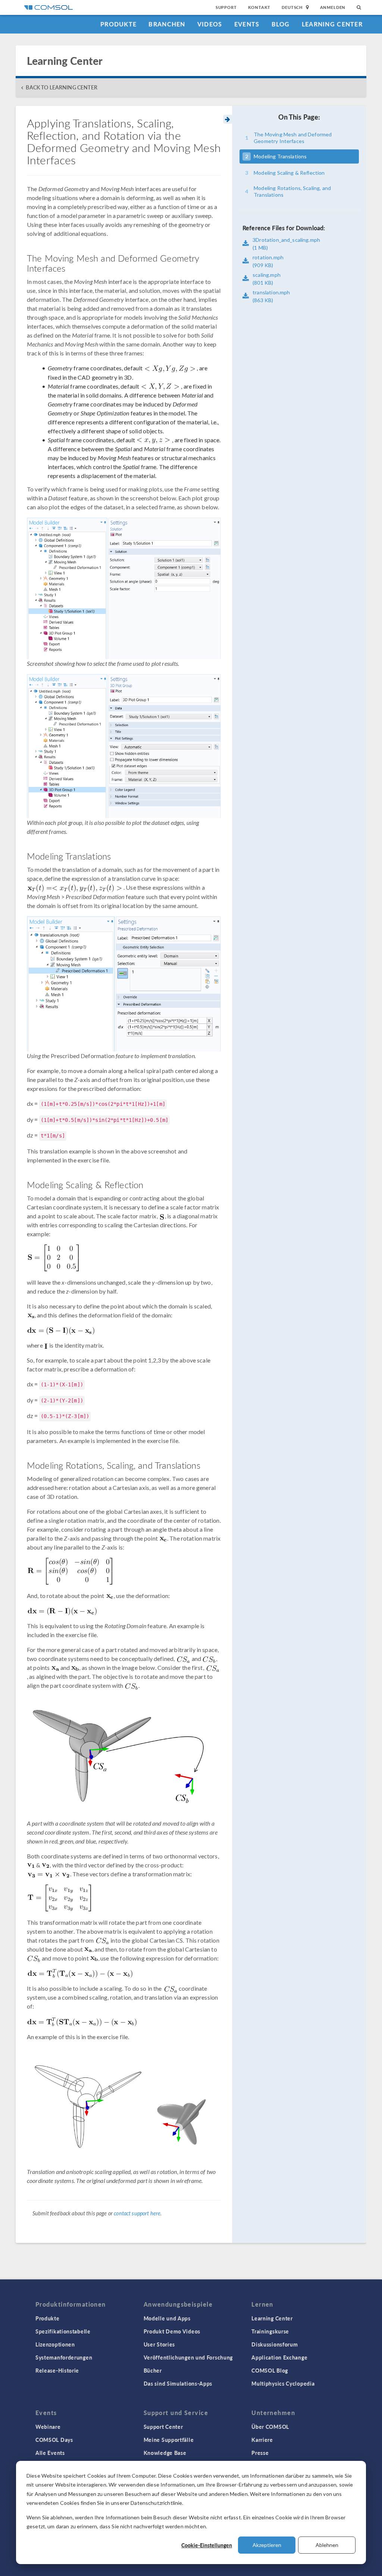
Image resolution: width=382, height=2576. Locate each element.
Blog (281, 24)
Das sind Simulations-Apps (178, 2383)
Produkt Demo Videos (172, 2331)
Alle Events (50, 2453)
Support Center (163, 2427)
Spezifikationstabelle (63, 2331)
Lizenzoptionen (55, 2344)
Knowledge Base (165, 2453)
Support (226, 7)
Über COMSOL (270, 2427)
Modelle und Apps (167, 2318)
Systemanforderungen (64, 2357)
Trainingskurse (270, 2331)
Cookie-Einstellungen (207, 2545)
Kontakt (259, 7)
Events (247, 24)
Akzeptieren (267, 2545)
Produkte (118, 24)
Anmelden (333, 7)
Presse (260, 2453)
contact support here (137, 2213)
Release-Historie (57, 2370)
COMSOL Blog (270, 2370)
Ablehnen (327, 2545)
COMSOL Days (54, 2440)
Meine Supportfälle (169, 2440)
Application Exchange (279, 2357)
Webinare (48, 2427)
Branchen (167, 24)
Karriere (262, 2440)
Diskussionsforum (275, 2344)
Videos (210, 24)
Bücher (153, 2370)
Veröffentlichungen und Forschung (188, 2357)
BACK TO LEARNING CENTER (61, 87)
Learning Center (332, 24)
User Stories (159, 2344)
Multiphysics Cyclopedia (283, 2383)
